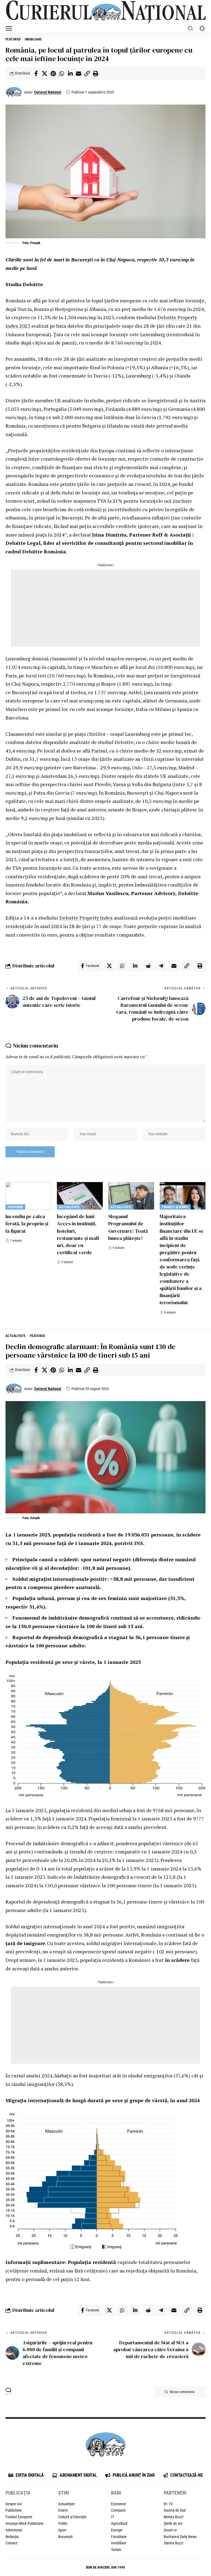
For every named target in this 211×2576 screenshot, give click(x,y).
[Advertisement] (105, 608)
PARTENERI (175, 2493)
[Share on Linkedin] (70, 73)
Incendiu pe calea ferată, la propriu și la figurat (27, 1223)
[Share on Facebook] (36, 73)
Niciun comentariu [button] (182, 2392)
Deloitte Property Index (86, 918)
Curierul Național (48, 92)
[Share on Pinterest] (53, 73)
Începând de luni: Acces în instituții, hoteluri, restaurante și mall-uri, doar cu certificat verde (79, 1234)
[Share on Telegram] (161, 966)
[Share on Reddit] (148, 966)
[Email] (79, 73)
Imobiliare (33, 39)
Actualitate (69, 1207)
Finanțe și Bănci (175, 1207)
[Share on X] (45, 73)
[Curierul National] (105, 12)
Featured (13, 39)
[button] (10, 28)
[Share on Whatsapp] (62, 73)
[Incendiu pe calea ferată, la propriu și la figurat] (28, 1196)
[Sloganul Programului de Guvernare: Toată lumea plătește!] (131, 1196)
